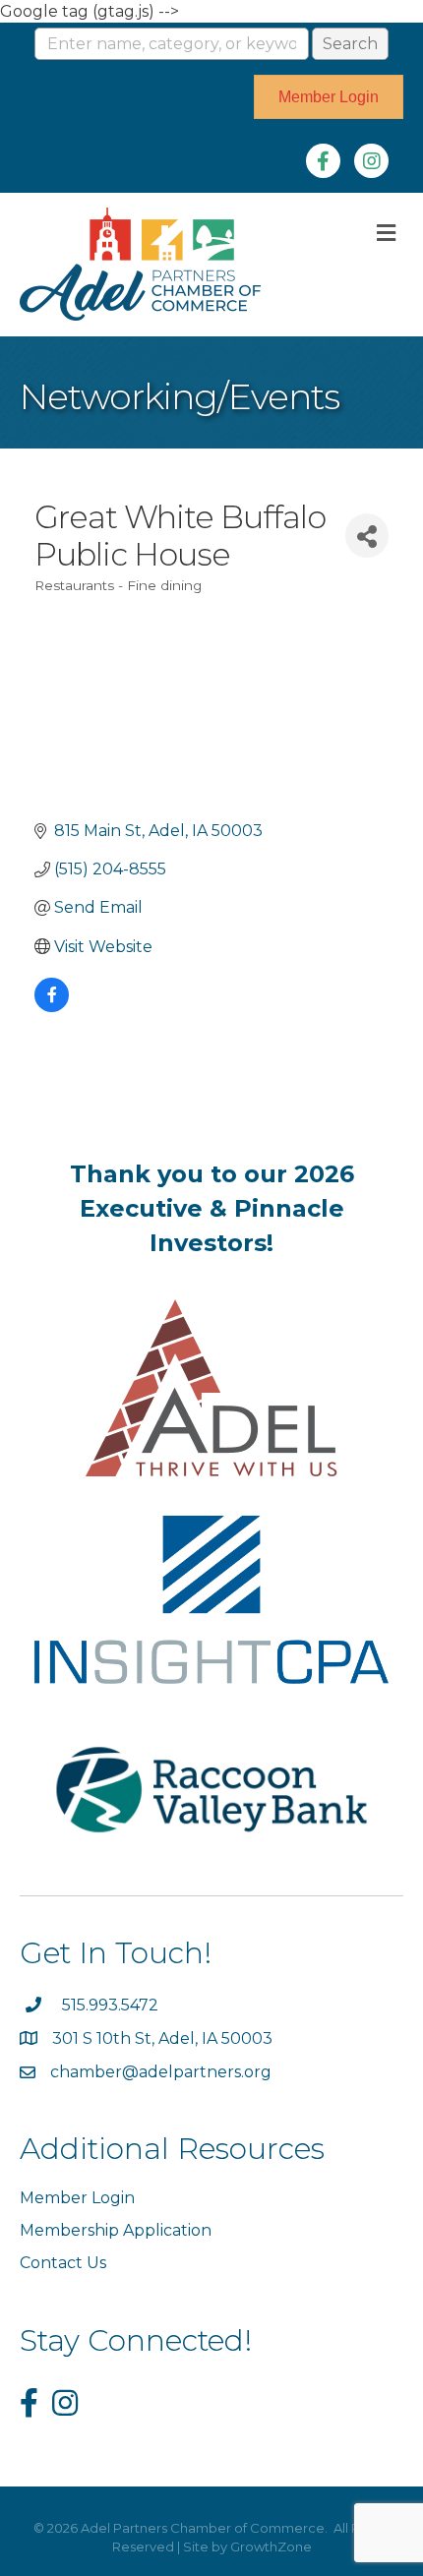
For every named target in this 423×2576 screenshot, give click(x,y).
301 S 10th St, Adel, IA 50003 (164, 2038)
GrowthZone (271, 2546)
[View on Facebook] (52, 1007)
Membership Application (116, 2230)
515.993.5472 (110, 2005)
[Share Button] (367, 536)
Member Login (77, 2198)
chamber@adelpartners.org (161, 2072)
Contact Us (63, 2263)
